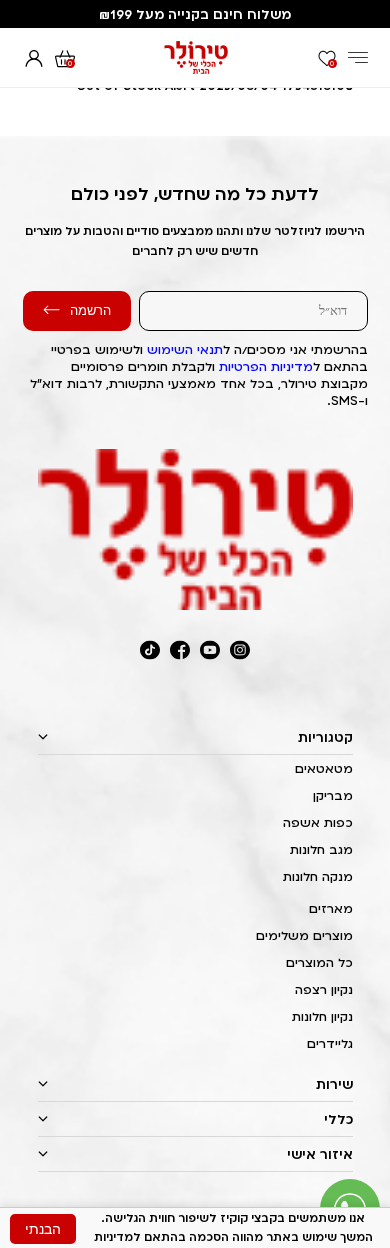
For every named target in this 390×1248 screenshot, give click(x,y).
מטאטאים (324, 768)
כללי (338, 1119)
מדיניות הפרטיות (266, 366)
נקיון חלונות (322, 1016)
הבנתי (43, 1229)
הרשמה (90, 310)
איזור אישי (320, 1154)
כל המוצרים (319, 962)
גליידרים (330, 1043)
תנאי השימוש (185, 349)
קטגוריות (325, 737)
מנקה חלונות (318, 876)
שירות (334, 1084)
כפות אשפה (318, 822)
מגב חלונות (321, 849)
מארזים (331, 908)
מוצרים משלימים (304, 935)
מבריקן (333, 795)
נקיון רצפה (324, 989)
